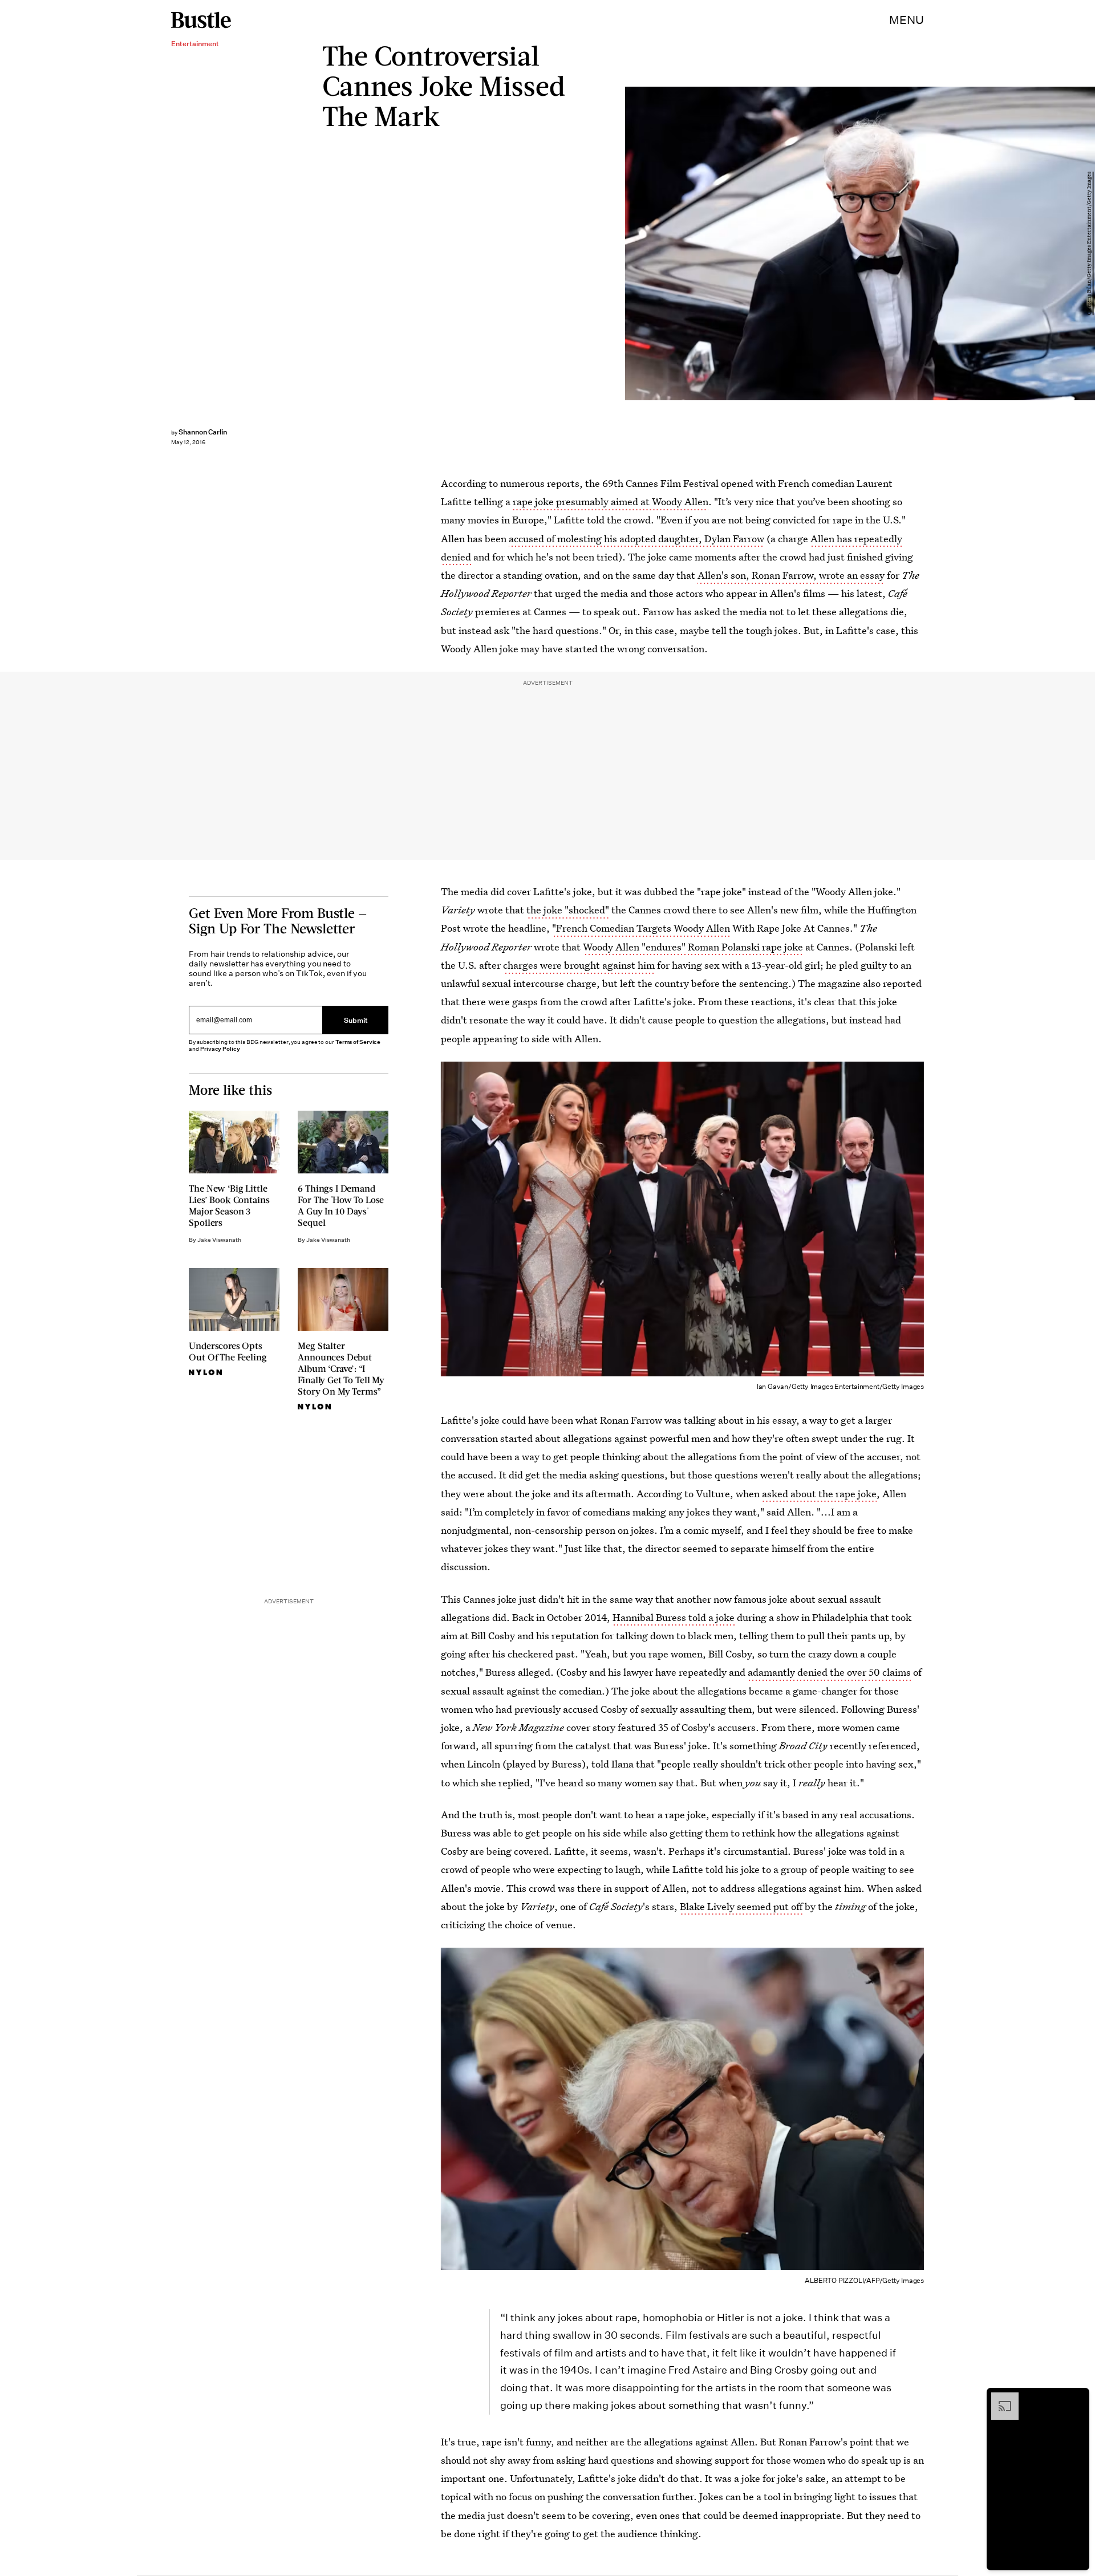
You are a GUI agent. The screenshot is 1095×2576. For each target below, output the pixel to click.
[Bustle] (201, 20)
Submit (356, 1020)
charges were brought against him (579, 965)
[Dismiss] (1077, 2398)
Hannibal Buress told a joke (674, 1617)
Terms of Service (358, 1042)
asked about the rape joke (819, 1494)
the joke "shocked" (568, 910)
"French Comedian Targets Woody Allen (641, 928)
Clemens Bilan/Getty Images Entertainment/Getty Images (1089, 243)
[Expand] (999, 2398)
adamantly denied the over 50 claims (829, 1672)
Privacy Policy (220, 1049)
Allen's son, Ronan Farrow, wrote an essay (791, 575)
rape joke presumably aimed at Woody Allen (611, 501)
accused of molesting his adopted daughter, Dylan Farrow (636, 539)
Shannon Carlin (203, 432)
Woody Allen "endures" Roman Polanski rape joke (693, 947)
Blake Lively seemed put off (741, 1906)
